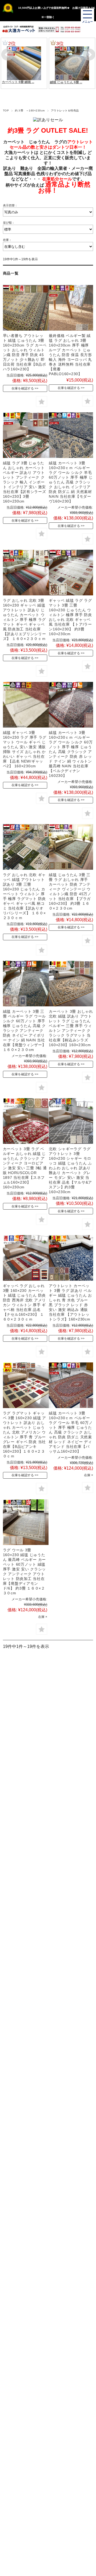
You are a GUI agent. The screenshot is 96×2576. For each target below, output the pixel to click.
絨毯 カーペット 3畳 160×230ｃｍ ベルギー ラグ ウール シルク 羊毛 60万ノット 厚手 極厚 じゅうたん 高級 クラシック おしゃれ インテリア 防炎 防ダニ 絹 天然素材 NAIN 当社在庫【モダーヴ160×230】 (71, 482)
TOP (6, 111)
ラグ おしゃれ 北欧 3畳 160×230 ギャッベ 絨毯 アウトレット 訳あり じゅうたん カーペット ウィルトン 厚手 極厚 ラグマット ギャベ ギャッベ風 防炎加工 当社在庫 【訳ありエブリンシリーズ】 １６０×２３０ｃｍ (25, 620)
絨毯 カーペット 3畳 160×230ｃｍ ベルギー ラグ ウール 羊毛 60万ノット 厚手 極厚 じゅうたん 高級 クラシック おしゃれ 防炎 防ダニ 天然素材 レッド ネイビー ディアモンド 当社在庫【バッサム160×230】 (71, 1432)
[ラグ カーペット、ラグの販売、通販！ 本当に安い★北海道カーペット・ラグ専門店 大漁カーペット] (18, 29)
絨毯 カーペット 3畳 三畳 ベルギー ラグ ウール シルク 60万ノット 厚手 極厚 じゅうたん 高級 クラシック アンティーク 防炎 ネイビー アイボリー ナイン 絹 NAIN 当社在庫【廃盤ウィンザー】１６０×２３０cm (25, 1031)
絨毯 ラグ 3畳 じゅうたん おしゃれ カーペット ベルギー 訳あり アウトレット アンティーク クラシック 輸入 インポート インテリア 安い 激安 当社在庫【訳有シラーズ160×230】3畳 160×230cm (25, 482)
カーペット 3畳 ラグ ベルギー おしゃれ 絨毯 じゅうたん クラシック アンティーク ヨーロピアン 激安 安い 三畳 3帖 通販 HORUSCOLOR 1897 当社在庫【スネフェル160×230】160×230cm (25, 1168)
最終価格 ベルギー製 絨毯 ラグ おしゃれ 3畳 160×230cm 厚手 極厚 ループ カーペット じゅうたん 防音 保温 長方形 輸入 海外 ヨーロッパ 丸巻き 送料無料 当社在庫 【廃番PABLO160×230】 (70, 355)
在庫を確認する (23, 388)
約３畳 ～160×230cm (30, 111)
